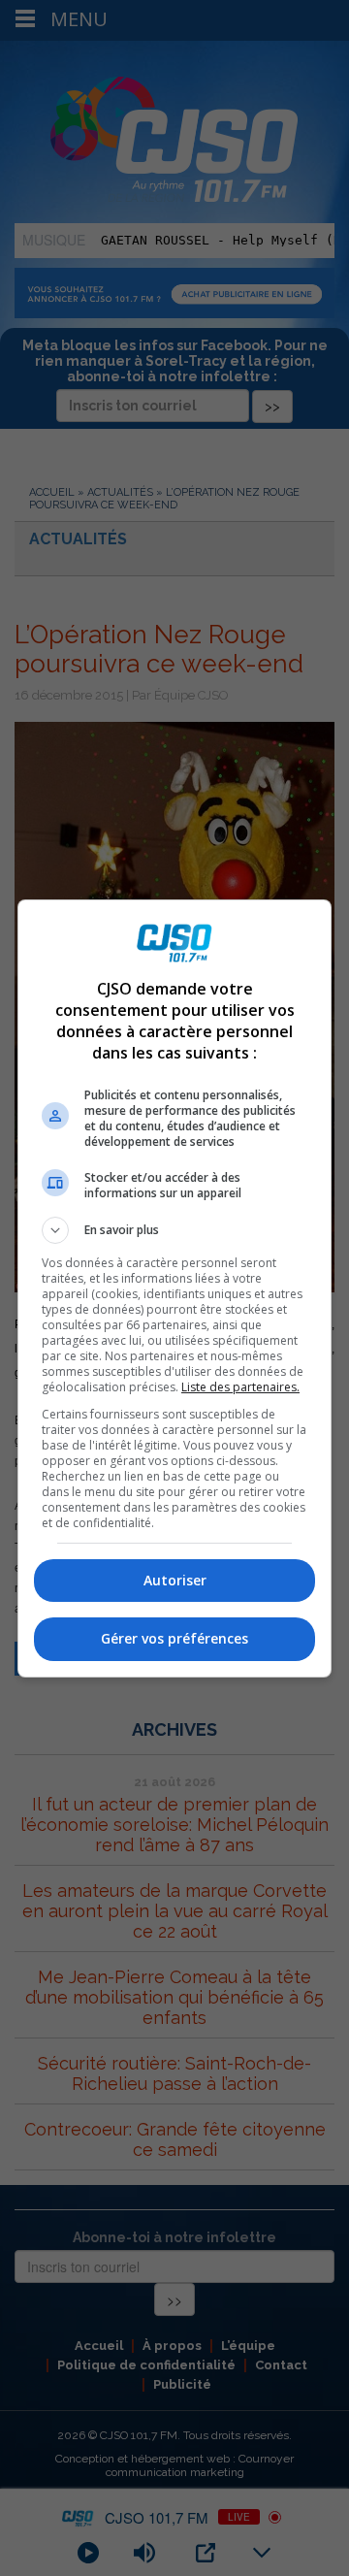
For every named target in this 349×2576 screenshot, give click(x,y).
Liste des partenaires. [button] (240, 1387)
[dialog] (174, 1288)
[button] (174, 1230)
